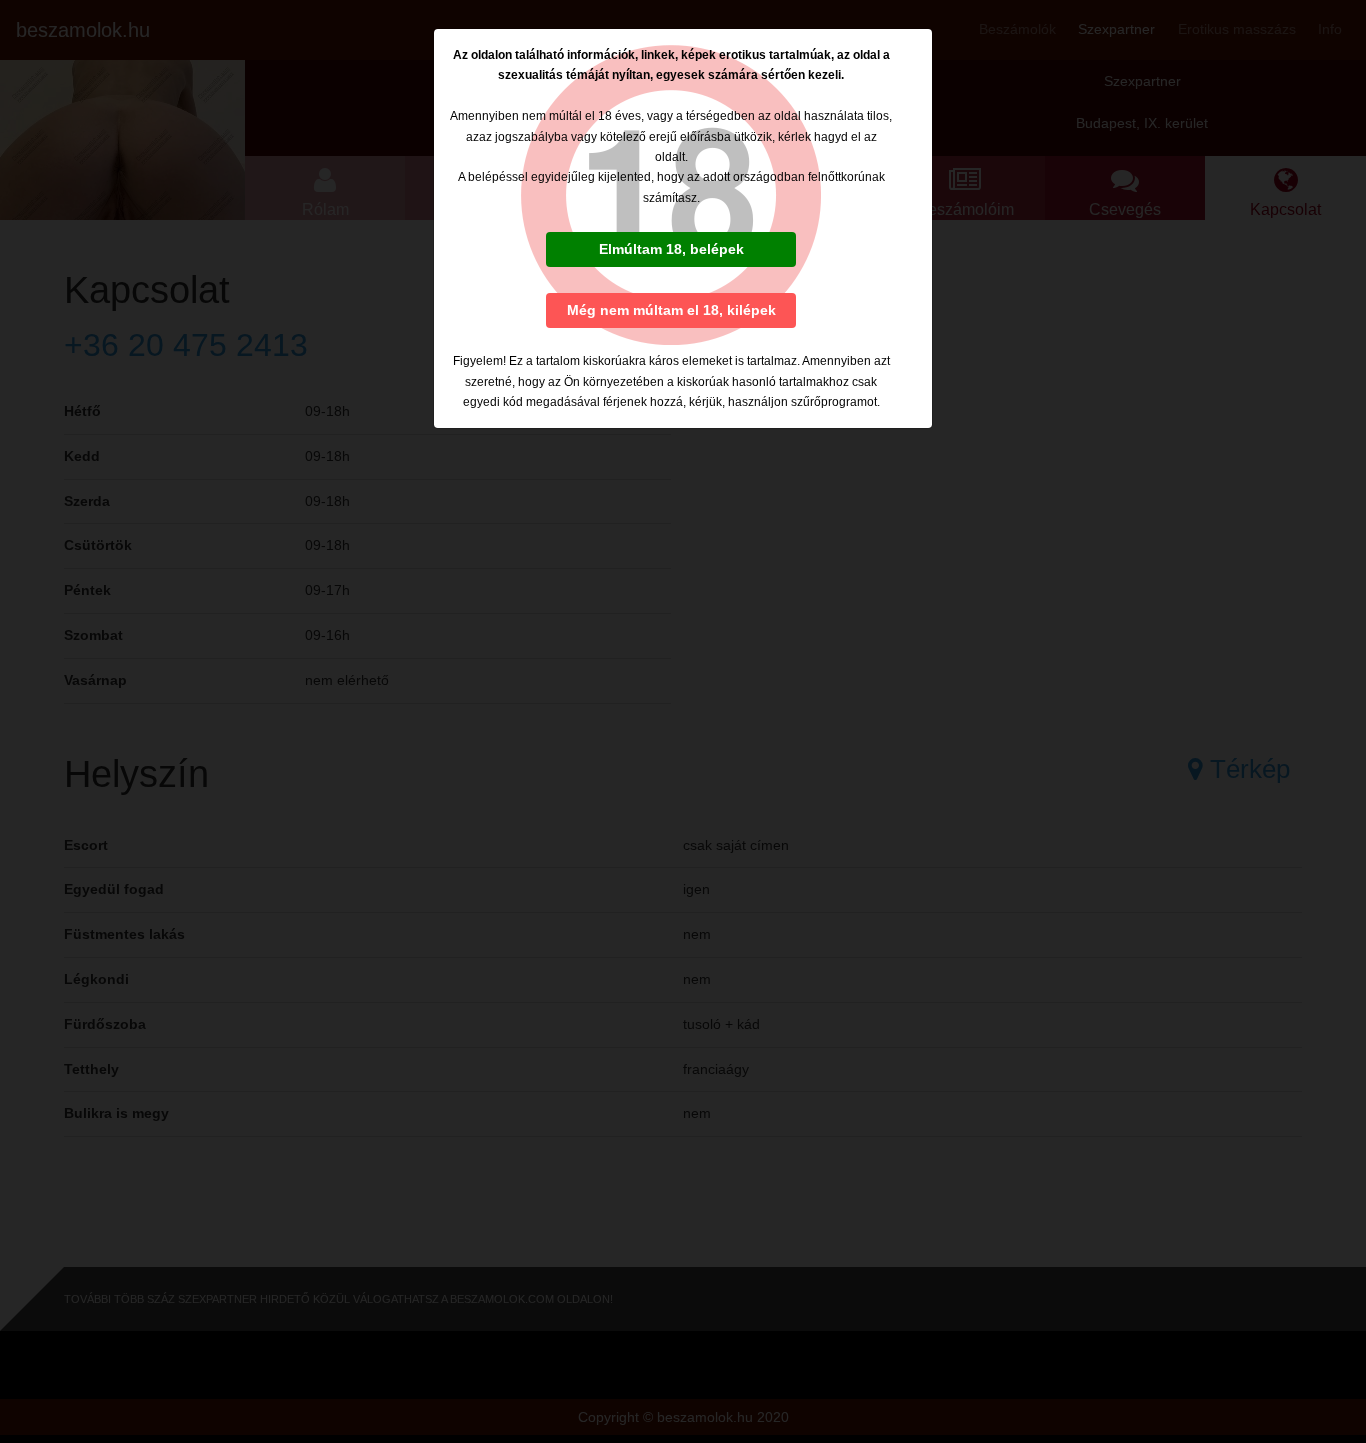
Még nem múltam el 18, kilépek (671, 310)
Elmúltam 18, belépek (671, 249)
